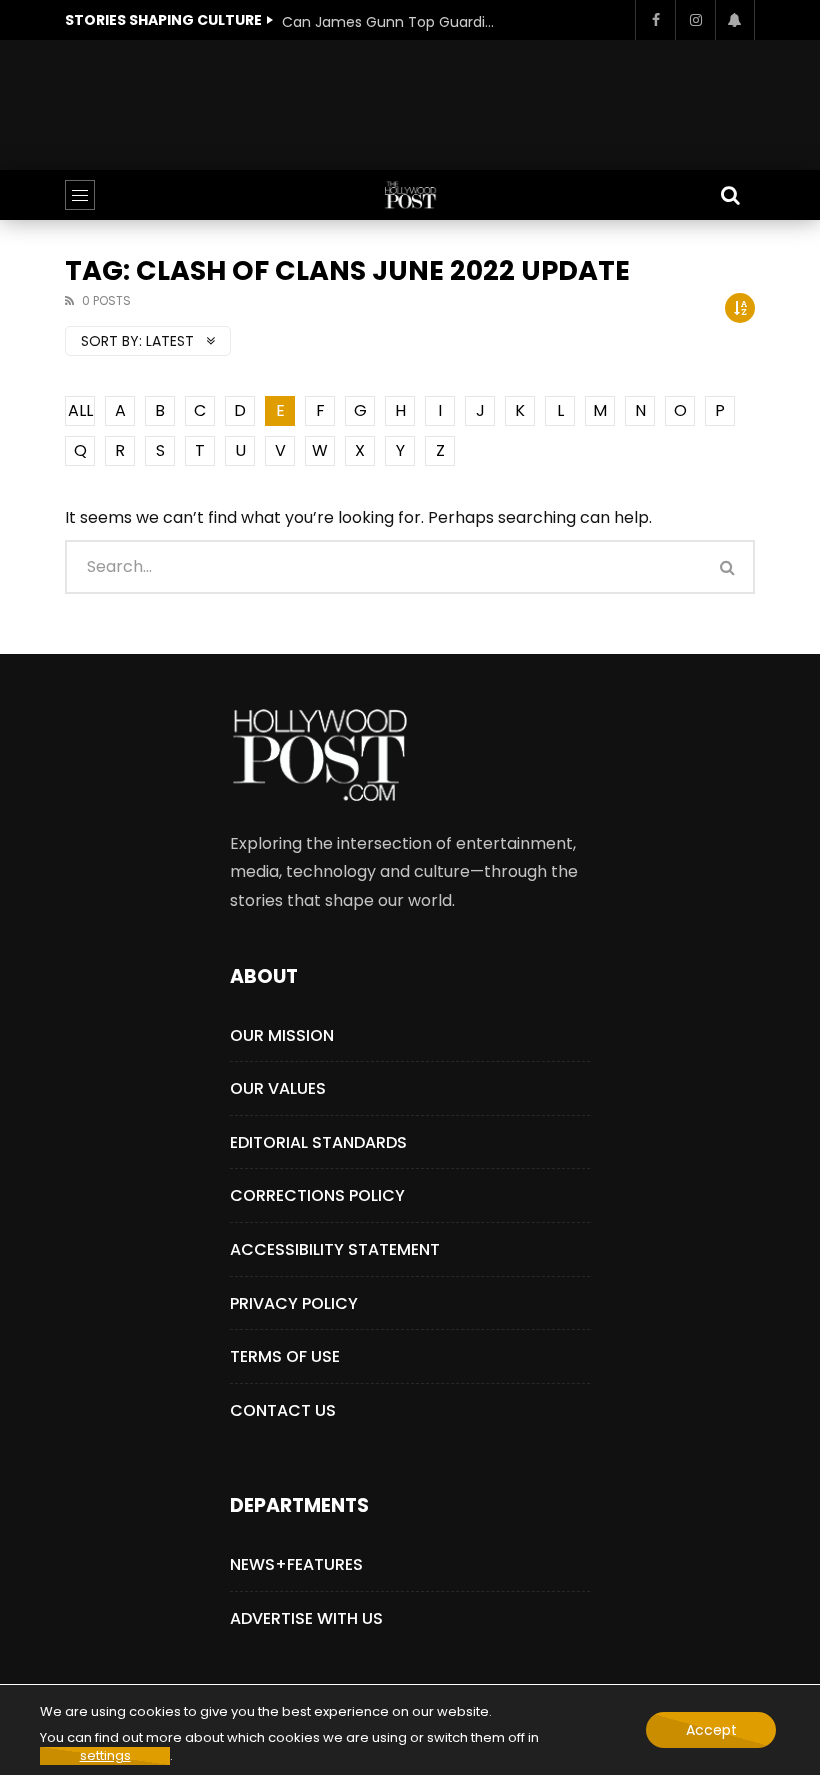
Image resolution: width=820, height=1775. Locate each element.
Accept (711, 1730)
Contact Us (283, 1410)
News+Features (296, 1564)
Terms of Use (285, 1356)
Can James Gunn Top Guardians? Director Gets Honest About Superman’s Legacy (392, 22)
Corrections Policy (317, 1195)
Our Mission (282, 1035)
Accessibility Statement (335, 1249)
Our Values (278, 1088)
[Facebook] (655, 20)
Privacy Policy (294, 1303)
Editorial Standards (318, 1142)
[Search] (730, 195)
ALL (80, 410)
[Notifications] (735, 20)
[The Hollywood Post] (410, 195)
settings (105, 1756)
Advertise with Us (306, 1618)
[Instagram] (695, 20)
